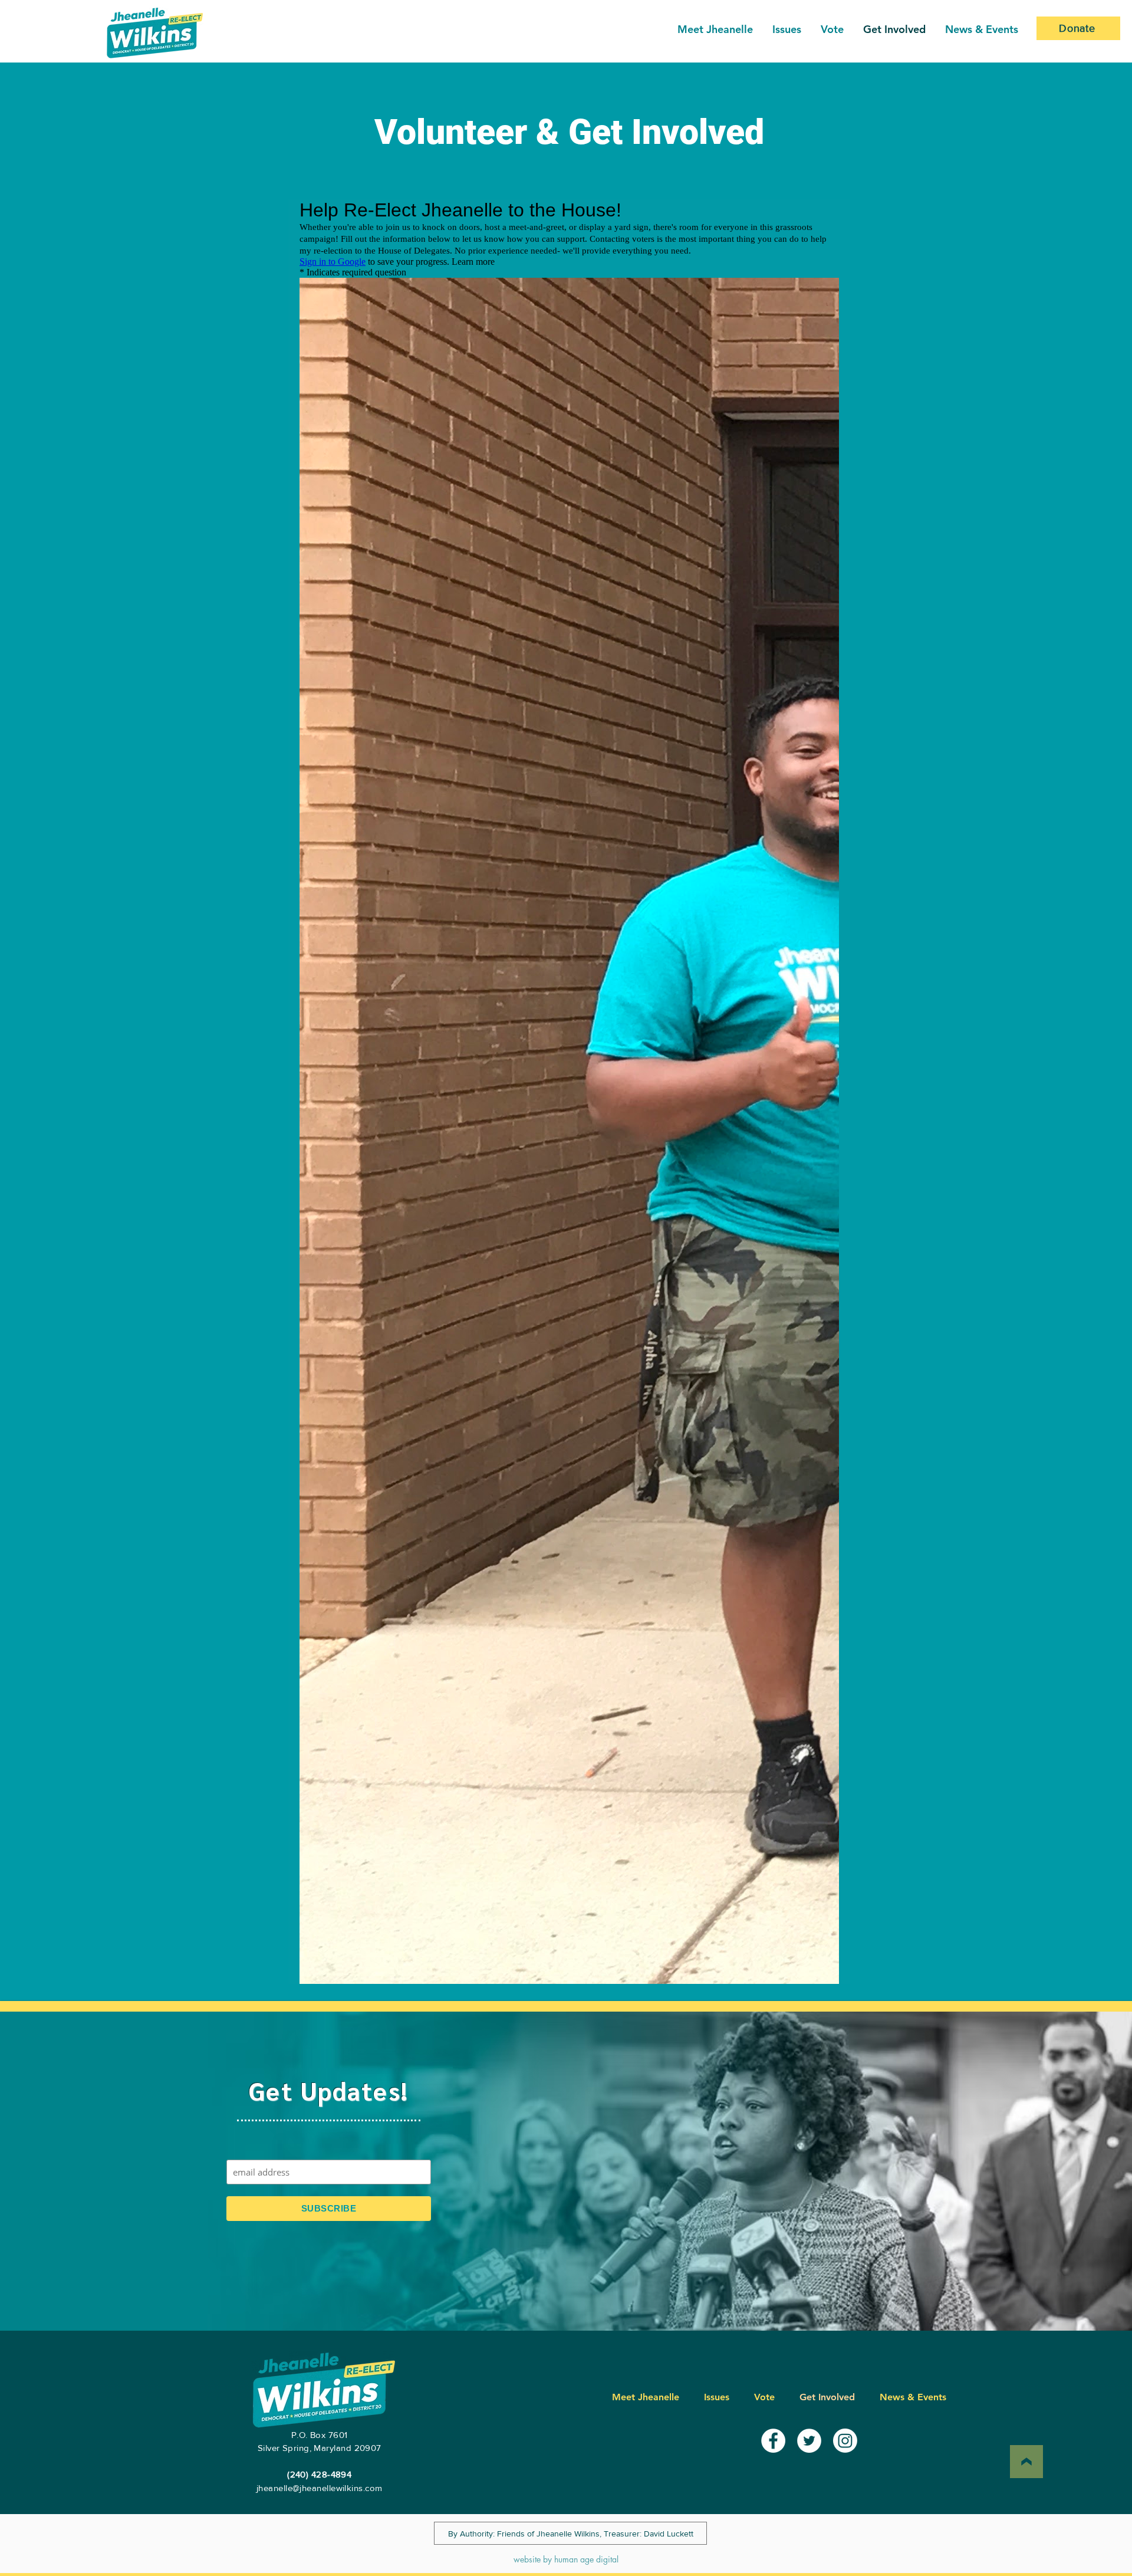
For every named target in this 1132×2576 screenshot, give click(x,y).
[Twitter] (809, 2441)
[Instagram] (845, 2441)
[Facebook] (773, 2441)
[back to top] (1026, 2462)
